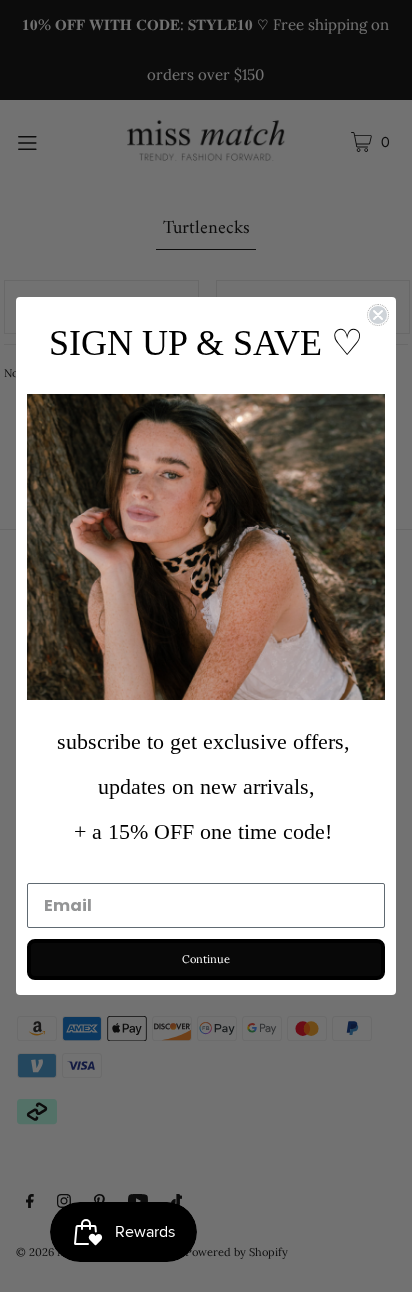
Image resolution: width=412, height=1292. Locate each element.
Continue (206, 959)
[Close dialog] (378, 315)
